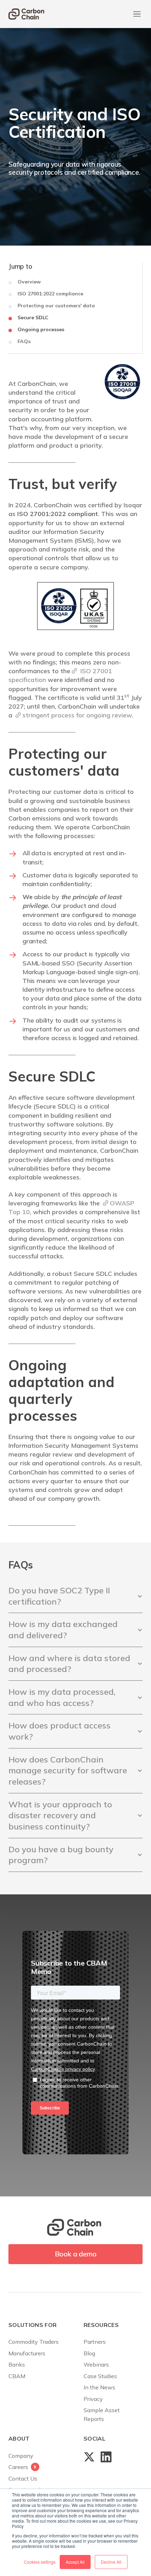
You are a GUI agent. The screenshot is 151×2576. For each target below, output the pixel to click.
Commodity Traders (34, 2342)
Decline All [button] (111, 2562)
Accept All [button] (75, 2562)
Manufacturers (27, 2353)
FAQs (24, 342)
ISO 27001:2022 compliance (50, 294)
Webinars (96, 2364)
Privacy (93, 2399)
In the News (99, 2387)
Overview (29, 282)
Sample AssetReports (102, 2414)
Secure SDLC (33, 318)
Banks (17, 2364)
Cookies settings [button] (40, 2562)
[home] (26, 14)
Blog (89, 2353)
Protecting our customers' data (56, 306)
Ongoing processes (41, 330)
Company (21, 2456)
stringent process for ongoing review (77, 715)
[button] (137, 14)
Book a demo (76, 2254)
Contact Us (23, 2478)
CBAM (17, 2376)
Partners (95, 2342)
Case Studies (100, 2376)
